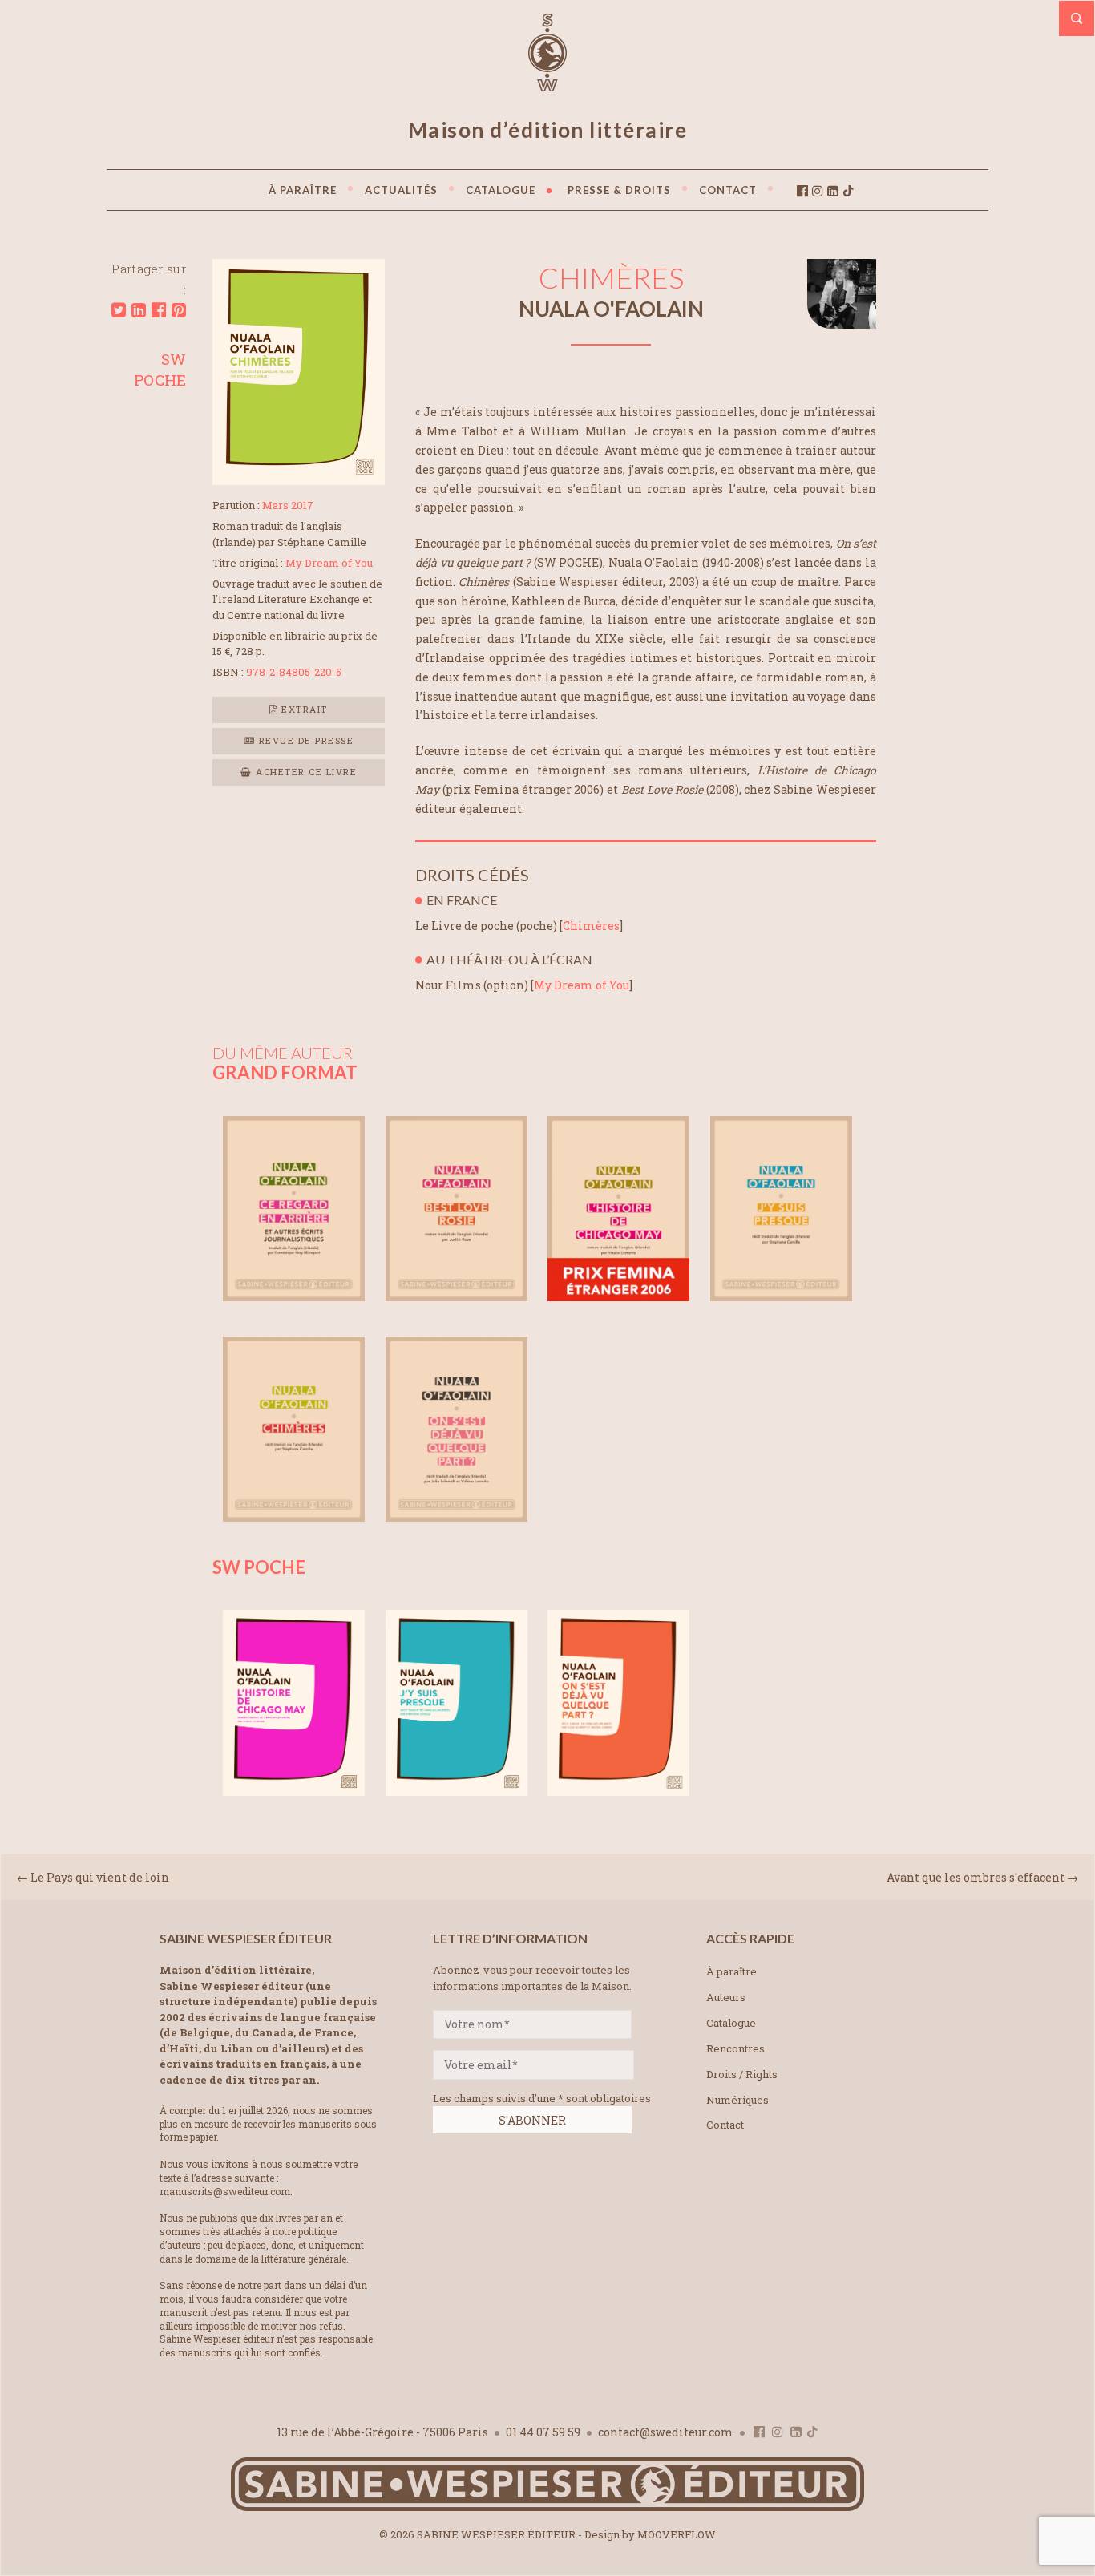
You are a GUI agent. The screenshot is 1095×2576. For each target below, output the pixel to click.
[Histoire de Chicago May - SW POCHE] (294, 1791)
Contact (725, 2125)
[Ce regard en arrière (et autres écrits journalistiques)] (294, 1296)
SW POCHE (160, 369)
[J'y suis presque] (781, 1296)
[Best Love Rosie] (457, 1296)
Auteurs (726, 1997)
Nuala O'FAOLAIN (611, 309)
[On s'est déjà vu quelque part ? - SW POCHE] (618, 1791)
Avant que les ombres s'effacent (976, 1877)
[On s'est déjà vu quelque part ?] (457, 1516)
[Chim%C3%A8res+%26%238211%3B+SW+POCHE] (119, 310)
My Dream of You (582, 985)
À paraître (731, 1971)
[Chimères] (299, 480)
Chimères (591, 926)
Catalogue (731, 2023)
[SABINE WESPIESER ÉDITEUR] (547, 84)
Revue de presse (304, 740)
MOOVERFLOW (677, 2534)
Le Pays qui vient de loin (100, 1877)
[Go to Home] (547, 2507)
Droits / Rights (742, 2074)
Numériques (737, 2100)
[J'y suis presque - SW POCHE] (457, 1791)
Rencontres (735, 2048)
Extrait (303, 709)
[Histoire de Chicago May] (618, 1296)
